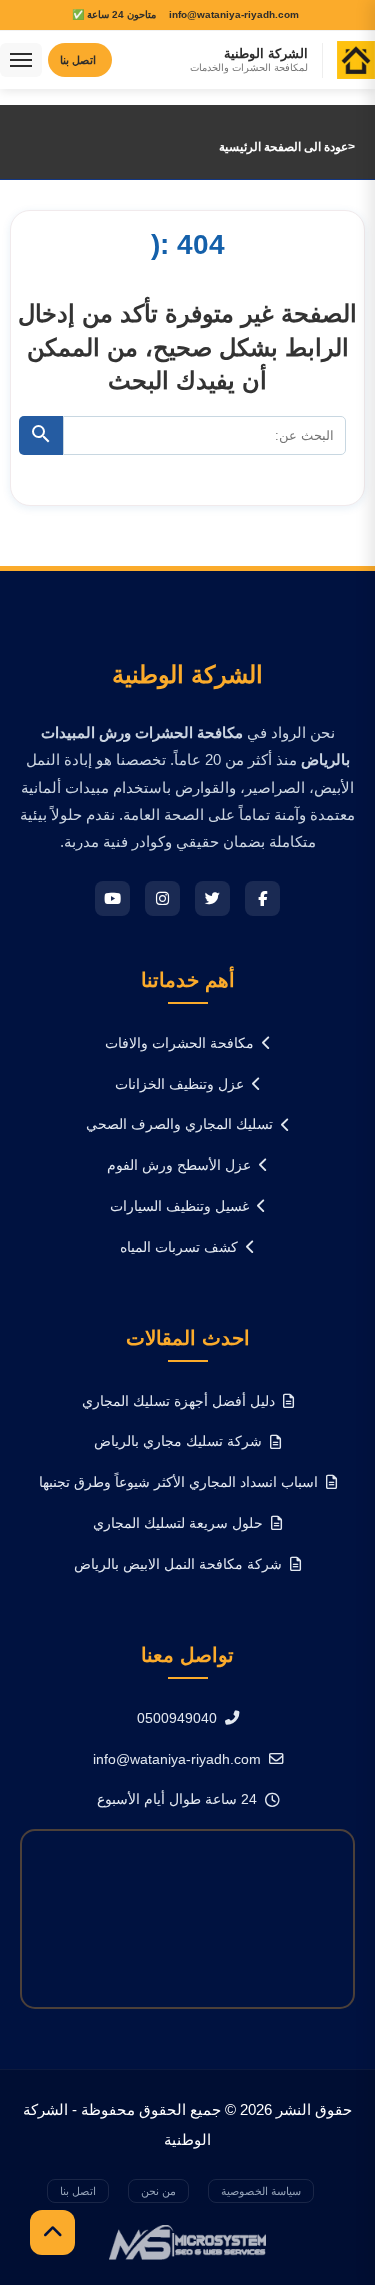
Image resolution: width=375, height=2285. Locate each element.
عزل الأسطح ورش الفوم (179, 1165)
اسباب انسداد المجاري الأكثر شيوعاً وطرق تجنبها (178, 1482)
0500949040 (177, 1718)
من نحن (158, 2191)
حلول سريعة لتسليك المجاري (178, 1523)
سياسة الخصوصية (261, 2191)
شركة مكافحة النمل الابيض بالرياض (178, 1564)
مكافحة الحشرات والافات (179, 1043)
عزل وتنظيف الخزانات (179, 1084)
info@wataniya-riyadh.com (177, 1759)
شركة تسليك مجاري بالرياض (178, 1441)
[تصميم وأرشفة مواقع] (187, 2241)
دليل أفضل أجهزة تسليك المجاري (178, 1401)
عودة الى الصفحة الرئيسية (283, 147)
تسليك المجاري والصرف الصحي (179, 1124)
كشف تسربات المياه (179, 1247)
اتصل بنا (78, 2191)
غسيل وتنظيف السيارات (179, 1206)
